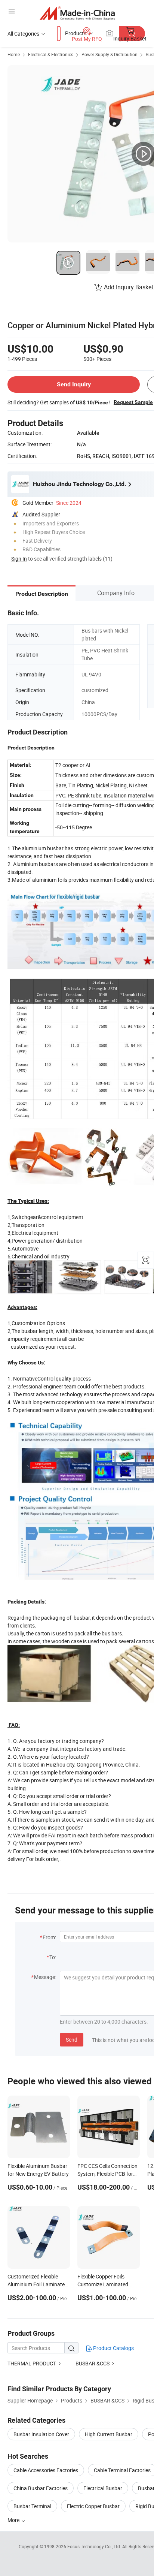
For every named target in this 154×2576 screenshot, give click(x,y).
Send (72, 2040)
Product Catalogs (113, 2348)
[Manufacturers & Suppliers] (77, 13)
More (14, 2520)
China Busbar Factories (41, 2488)
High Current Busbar (109, 2434)
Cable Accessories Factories (46, 2470)
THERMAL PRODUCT (32, 2363)
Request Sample (133, 402)
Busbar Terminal (32, 2506)
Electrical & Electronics (51, 54)
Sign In (19, 559)
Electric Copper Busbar (93, 2506)
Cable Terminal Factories (122, 2470)
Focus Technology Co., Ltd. (95, 2546)
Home (14, 54)
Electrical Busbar (103, 2488)
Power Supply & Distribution (110, 54)
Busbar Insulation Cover (41, 2434)
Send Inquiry (74, 384)
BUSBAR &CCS (93, 2363)
